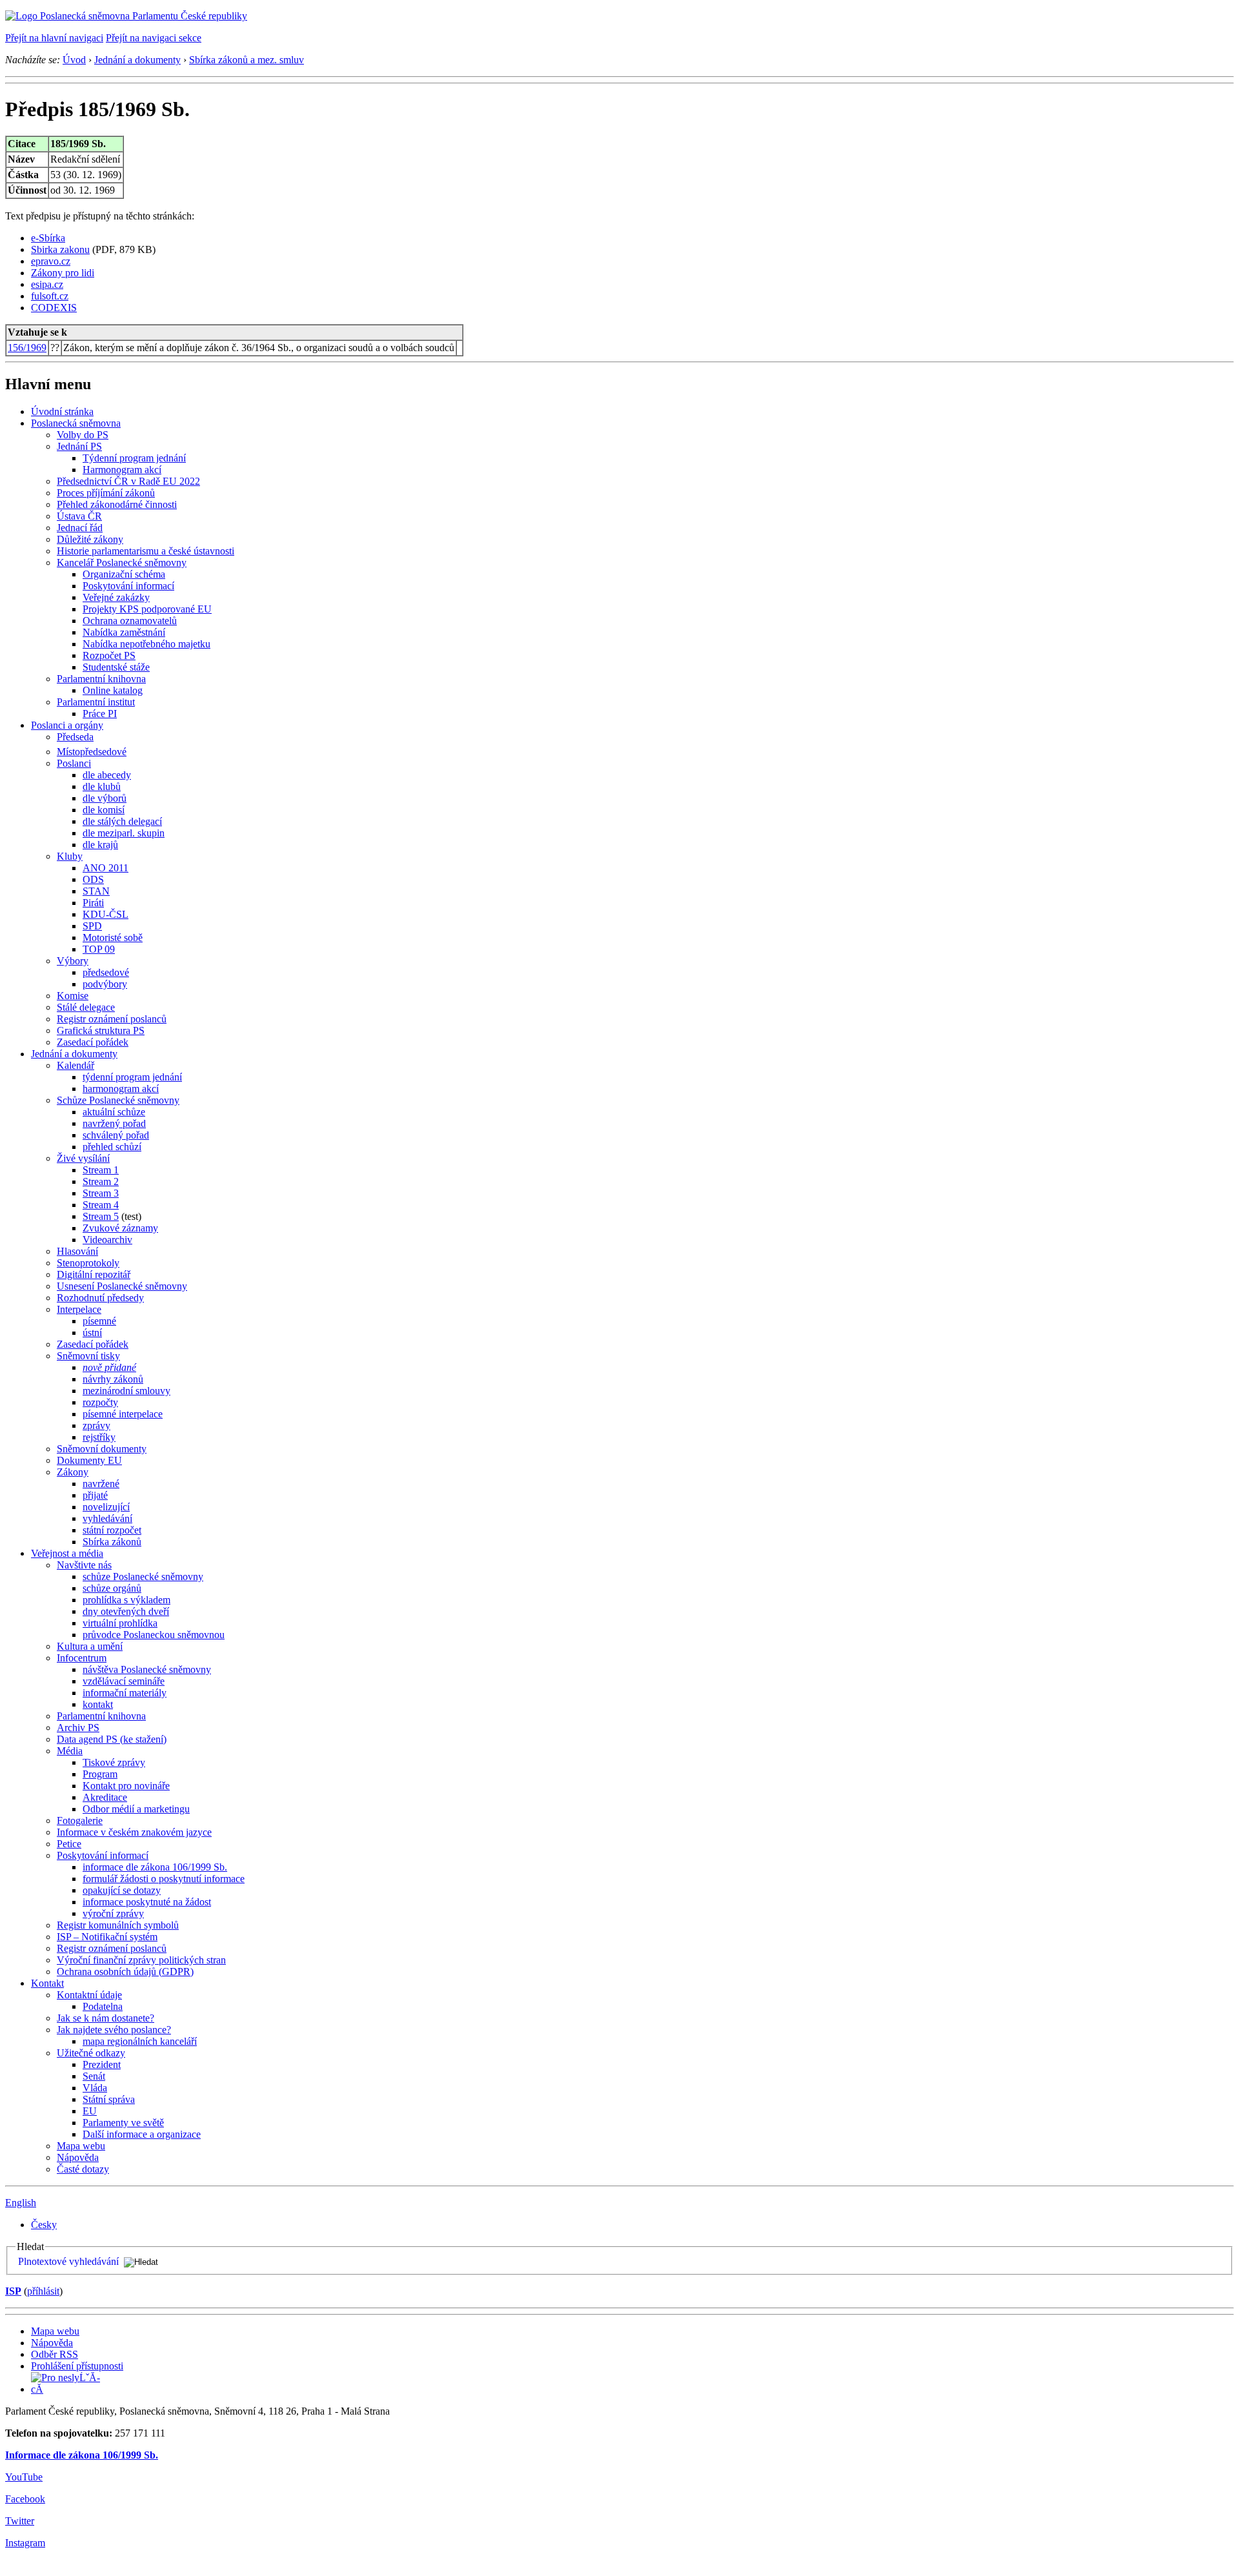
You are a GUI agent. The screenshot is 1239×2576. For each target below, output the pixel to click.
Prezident (102, 2064)
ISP (13, 2291)
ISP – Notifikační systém (107, 1937)
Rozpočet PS (109, 655)
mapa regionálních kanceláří (140, 2041)
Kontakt (47, 1983)
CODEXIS (54, 308)
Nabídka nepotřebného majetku (146, 644)
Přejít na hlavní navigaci (54, 38)
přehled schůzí (112, 1147)
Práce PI (100, 714)
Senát (94, 2076)
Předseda (75, 737)
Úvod (74, 60)
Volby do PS (83, 435)
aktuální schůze (114, 1112)
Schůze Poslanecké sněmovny (118, 1100)
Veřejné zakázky (116, 597)
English (21, 2203)
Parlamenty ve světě (123, 2123)
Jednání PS (79, 446)
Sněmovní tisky (88, 1356)
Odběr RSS (55, 2354)
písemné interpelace (123, 1414)
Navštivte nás (84, 1565)
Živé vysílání (83, 1158)
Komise (73, 996)
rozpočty (100, 1402)
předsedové (106, 972)
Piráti (93, 903)
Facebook (25, 2499)
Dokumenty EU (89, 1460)
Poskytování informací (128, 586)
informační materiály (125, 1693)
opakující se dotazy (122, 1890)
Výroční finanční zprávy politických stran (141, 1960)
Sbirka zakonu (60, 249)
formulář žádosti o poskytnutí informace (164, 1879)
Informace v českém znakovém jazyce (134, 1832)
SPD (92, 926)
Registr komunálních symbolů (118, 1925)
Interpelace (79, 1309)
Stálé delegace (86, 1007)
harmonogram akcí (121, 1089)
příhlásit (43, 2291)
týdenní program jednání (132, 1077)
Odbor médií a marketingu (136, 1809)
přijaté (95, 1495)
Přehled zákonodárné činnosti (117, 504)
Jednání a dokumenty (137, 60)
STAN (96, 891)
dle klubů (102, 786)
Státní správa (109, 2099)
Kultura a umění (90, 1646)
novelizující (106, 1507)
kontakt (98, 1704)
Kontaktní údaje (89, 1995)
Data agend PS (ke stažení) (112, 1739)
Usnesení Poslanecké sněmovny (122, 1286)
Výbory (73, 961)
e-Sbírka (48, 238)
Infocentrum (82, 1658)
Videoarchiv (107, 1240)
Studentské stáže (116, 667)
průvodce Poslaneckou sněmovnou (154, 1635)
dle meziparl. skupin (124, 833)
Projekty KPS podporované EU (147, 609)
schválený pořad (116, 1135)
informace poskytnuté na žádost (147, 1902)
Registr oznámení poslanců (112, 1019)
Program (100, 1774)
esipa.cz (47, 284)
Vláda (95, 2088)
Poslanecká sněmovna (76, 423)
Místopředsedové (92, 752)
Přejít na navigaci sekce (154, 38)
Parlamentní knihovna (101, 679)
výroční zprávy (113, 1913)
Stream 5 (101, 1216)
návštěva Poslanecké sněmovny (147, 1669)
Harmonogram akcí (122, 470)
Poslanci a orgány (67, 725)
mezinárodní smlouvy (126, 1391)
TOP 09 (99, 949)
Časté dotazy (83, 2169)
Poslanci (74, 763)
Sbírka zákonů (112, 1542)
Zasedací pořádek (93, 1042)
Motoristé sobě (113, 938)
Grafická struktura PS (101, 1030)
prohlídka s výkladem (126, 1600)
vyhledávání (107, 1518)
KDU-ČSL (106, 914)
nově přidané (109, 1367)
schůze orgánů (112, 1588)
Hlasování (77, 1251)
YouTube (24, 2477)
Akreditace (105, 1797)
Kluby (70, 856)
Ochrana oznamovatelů (130, 621)
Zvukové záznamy (120, 1228)
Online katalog (113, 690)
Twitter (20, 2521)
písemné (99, 1321)
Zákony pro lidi (63, 273)
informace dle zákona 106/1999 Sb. (155, 1867)
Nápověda (78, 2157)
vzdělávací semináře (124, 1681)
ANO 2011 (106, 868)
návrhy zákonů (113, 1379)
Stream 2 (101, 1182)
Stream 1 (101, 1170)
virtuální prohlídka (120, 1623)
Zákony (73, 1472)
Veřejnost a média (67, 1553)
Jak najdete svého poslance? (114, 2030)
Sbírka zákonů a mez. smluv (247, 60)
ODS (93, 879)
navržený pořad (114, 1123)
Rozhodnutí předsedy (100, 1298)
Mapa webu (81, 2146)
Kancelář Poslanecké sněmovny (122, 563)
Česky (44, 2225)
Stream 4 (101, 1205)
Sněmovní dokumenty (102, 1449)
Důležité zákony (90, 539)
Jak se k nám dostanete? (106, 2018)
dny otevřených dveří (126, 1611)
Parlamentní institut (96, 702)
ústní (92, 1333)
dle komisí (104, 810)
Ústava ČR (79, 516)
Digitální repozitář (94, 1274)
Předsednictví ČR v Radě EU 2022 (128, 481)
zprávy (96, 1425)
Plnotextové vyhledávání (68, 2261)
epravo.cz (51, 261)
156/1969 (27, 348)
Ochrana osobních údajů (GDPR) (125, 1972)
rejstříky (99, 1437)
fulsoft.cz (50, 296)
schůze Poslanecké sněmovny (143, 1577)
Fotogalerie (80, 1820)
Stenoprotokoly (88, 1263)
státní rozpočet (112, 1530)
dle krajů (100, 845)
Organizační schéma (124, 574)
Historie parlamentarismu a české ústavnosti (146, 551)
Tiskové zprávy (114, 1762)
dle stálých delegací (122, 821)
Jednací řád (80, 528)
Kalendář (76, 1065)
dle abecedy (107, 775)
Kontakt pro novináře (126, 1786)
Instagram (25, 2543)
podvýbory (105, 984)
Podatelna (103, 2006)
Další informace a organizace (142, 2134)
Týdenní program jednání (134, 458)
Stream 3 (101, 1193)
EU (90, 2111)
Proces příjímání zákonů (106, 493)
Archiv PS (78, 1728)
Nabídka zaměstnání (124, 632)
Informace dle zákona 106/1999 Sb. (82, 2455)
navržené (101, 1484)
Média (70, 1751)
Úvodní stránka (62, 411)
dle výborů (105, 798)
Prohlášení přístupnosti (77, 2366)
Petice (69, 1844)
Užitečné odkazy (91, 2053)
